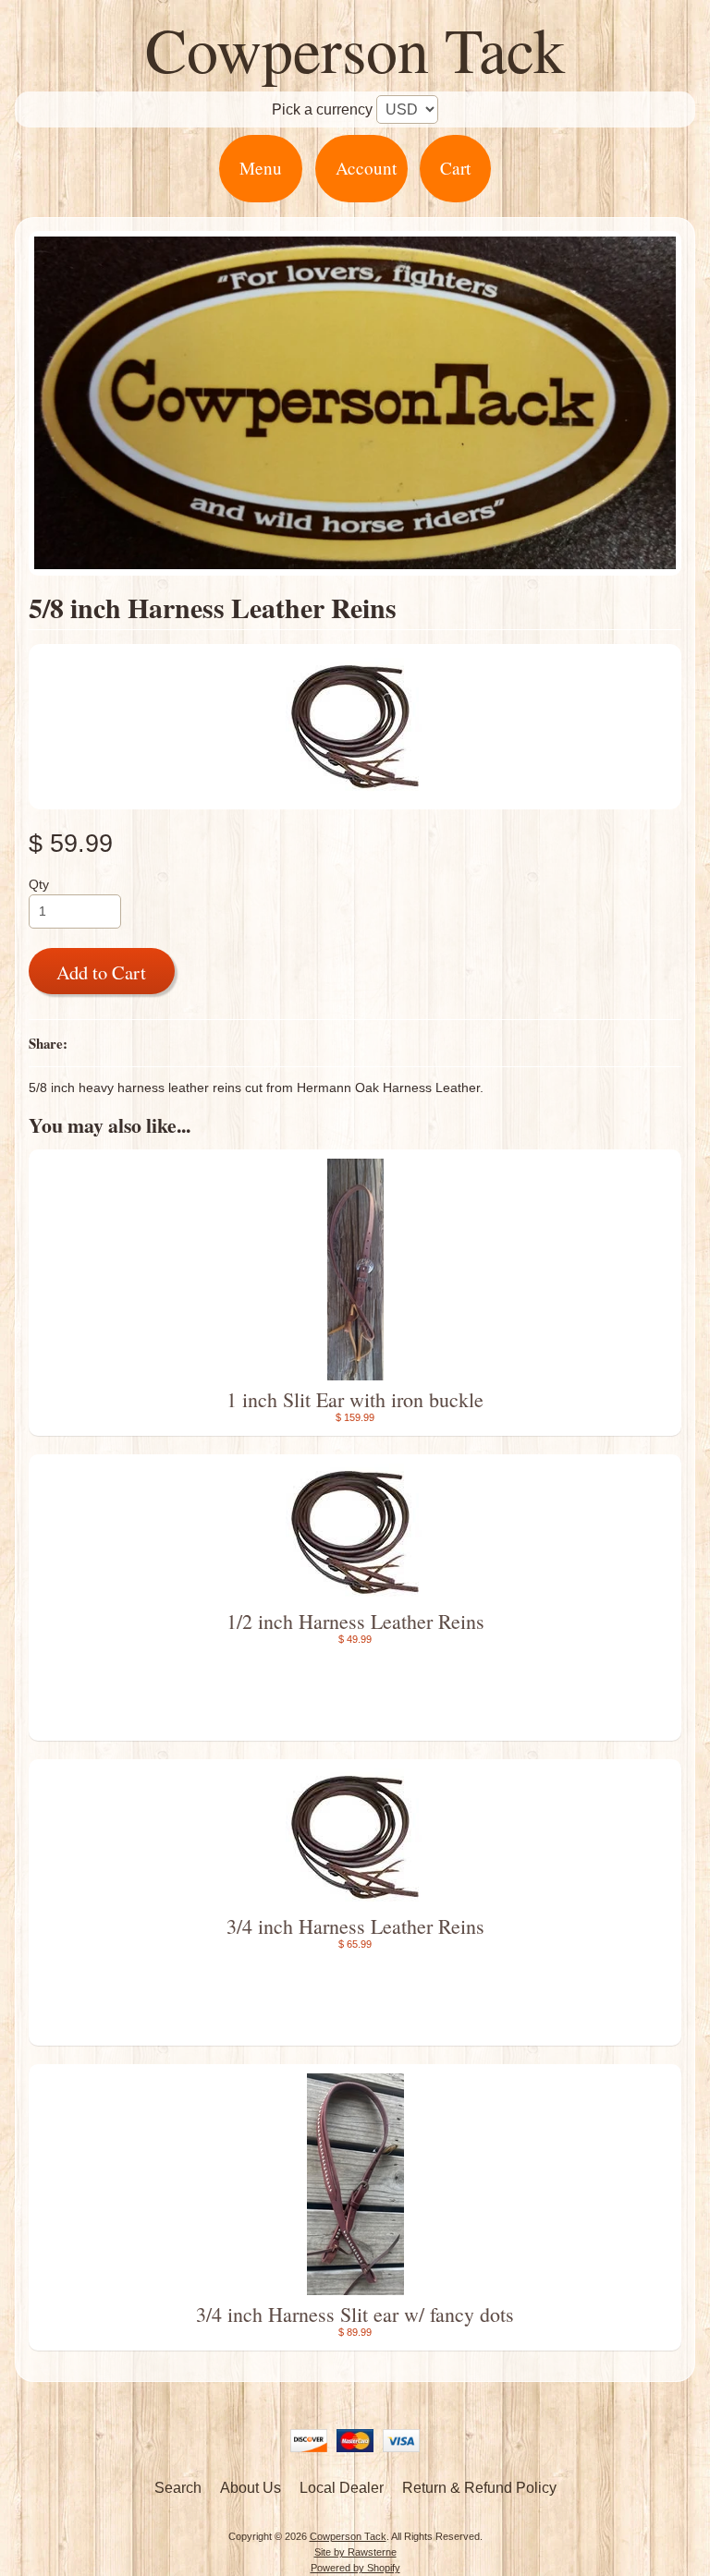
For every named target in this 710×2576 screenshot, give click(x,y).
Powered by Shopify (355, 2568)
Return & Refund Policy (479, 2488)
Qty (39, 885)
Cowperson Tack (355, 49)
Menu (261, 168)
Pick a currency (322, 109)
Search (178, 2488)
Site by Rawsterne (355, 2552)
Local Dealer (342, 2488)
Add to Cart (101, 972)
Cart (455, 168)
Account (366, 168)
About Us (251, 2488)
